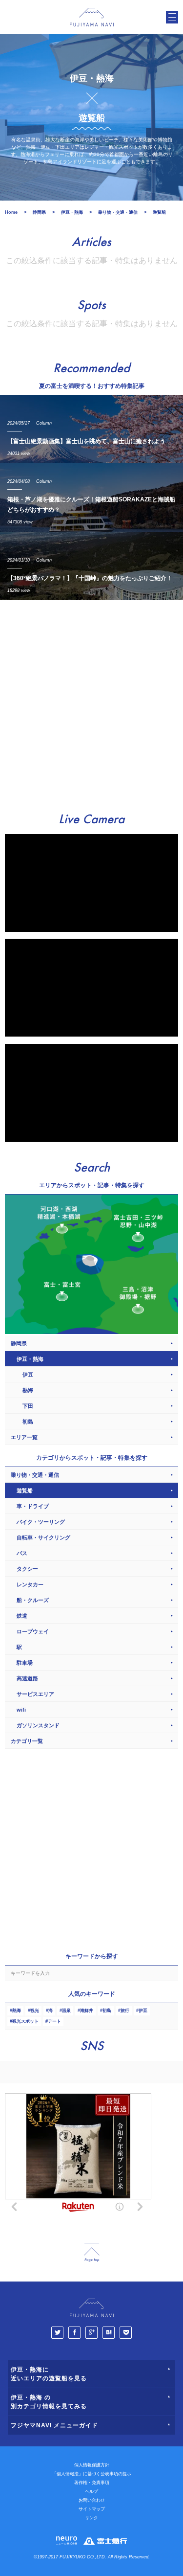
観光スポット (25, 2021)
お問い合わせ (92, 2500)
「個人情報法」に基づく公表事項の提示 (92, 2474)
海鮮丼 (87, 2011)
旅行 (125, 2011)
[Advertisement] (91, 702)
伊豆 (143, 2011)
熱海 (17, 2011)
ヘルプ (91, 2491)
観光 (35, 2011)
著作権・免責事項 (92, 2483)
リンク (91, 2518)
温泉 (66, 2011)
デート (54, 2021)
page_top (92, 2252)
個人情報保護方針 (92, 2465)
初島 (107, 2011)
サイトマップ (92, 2509)
